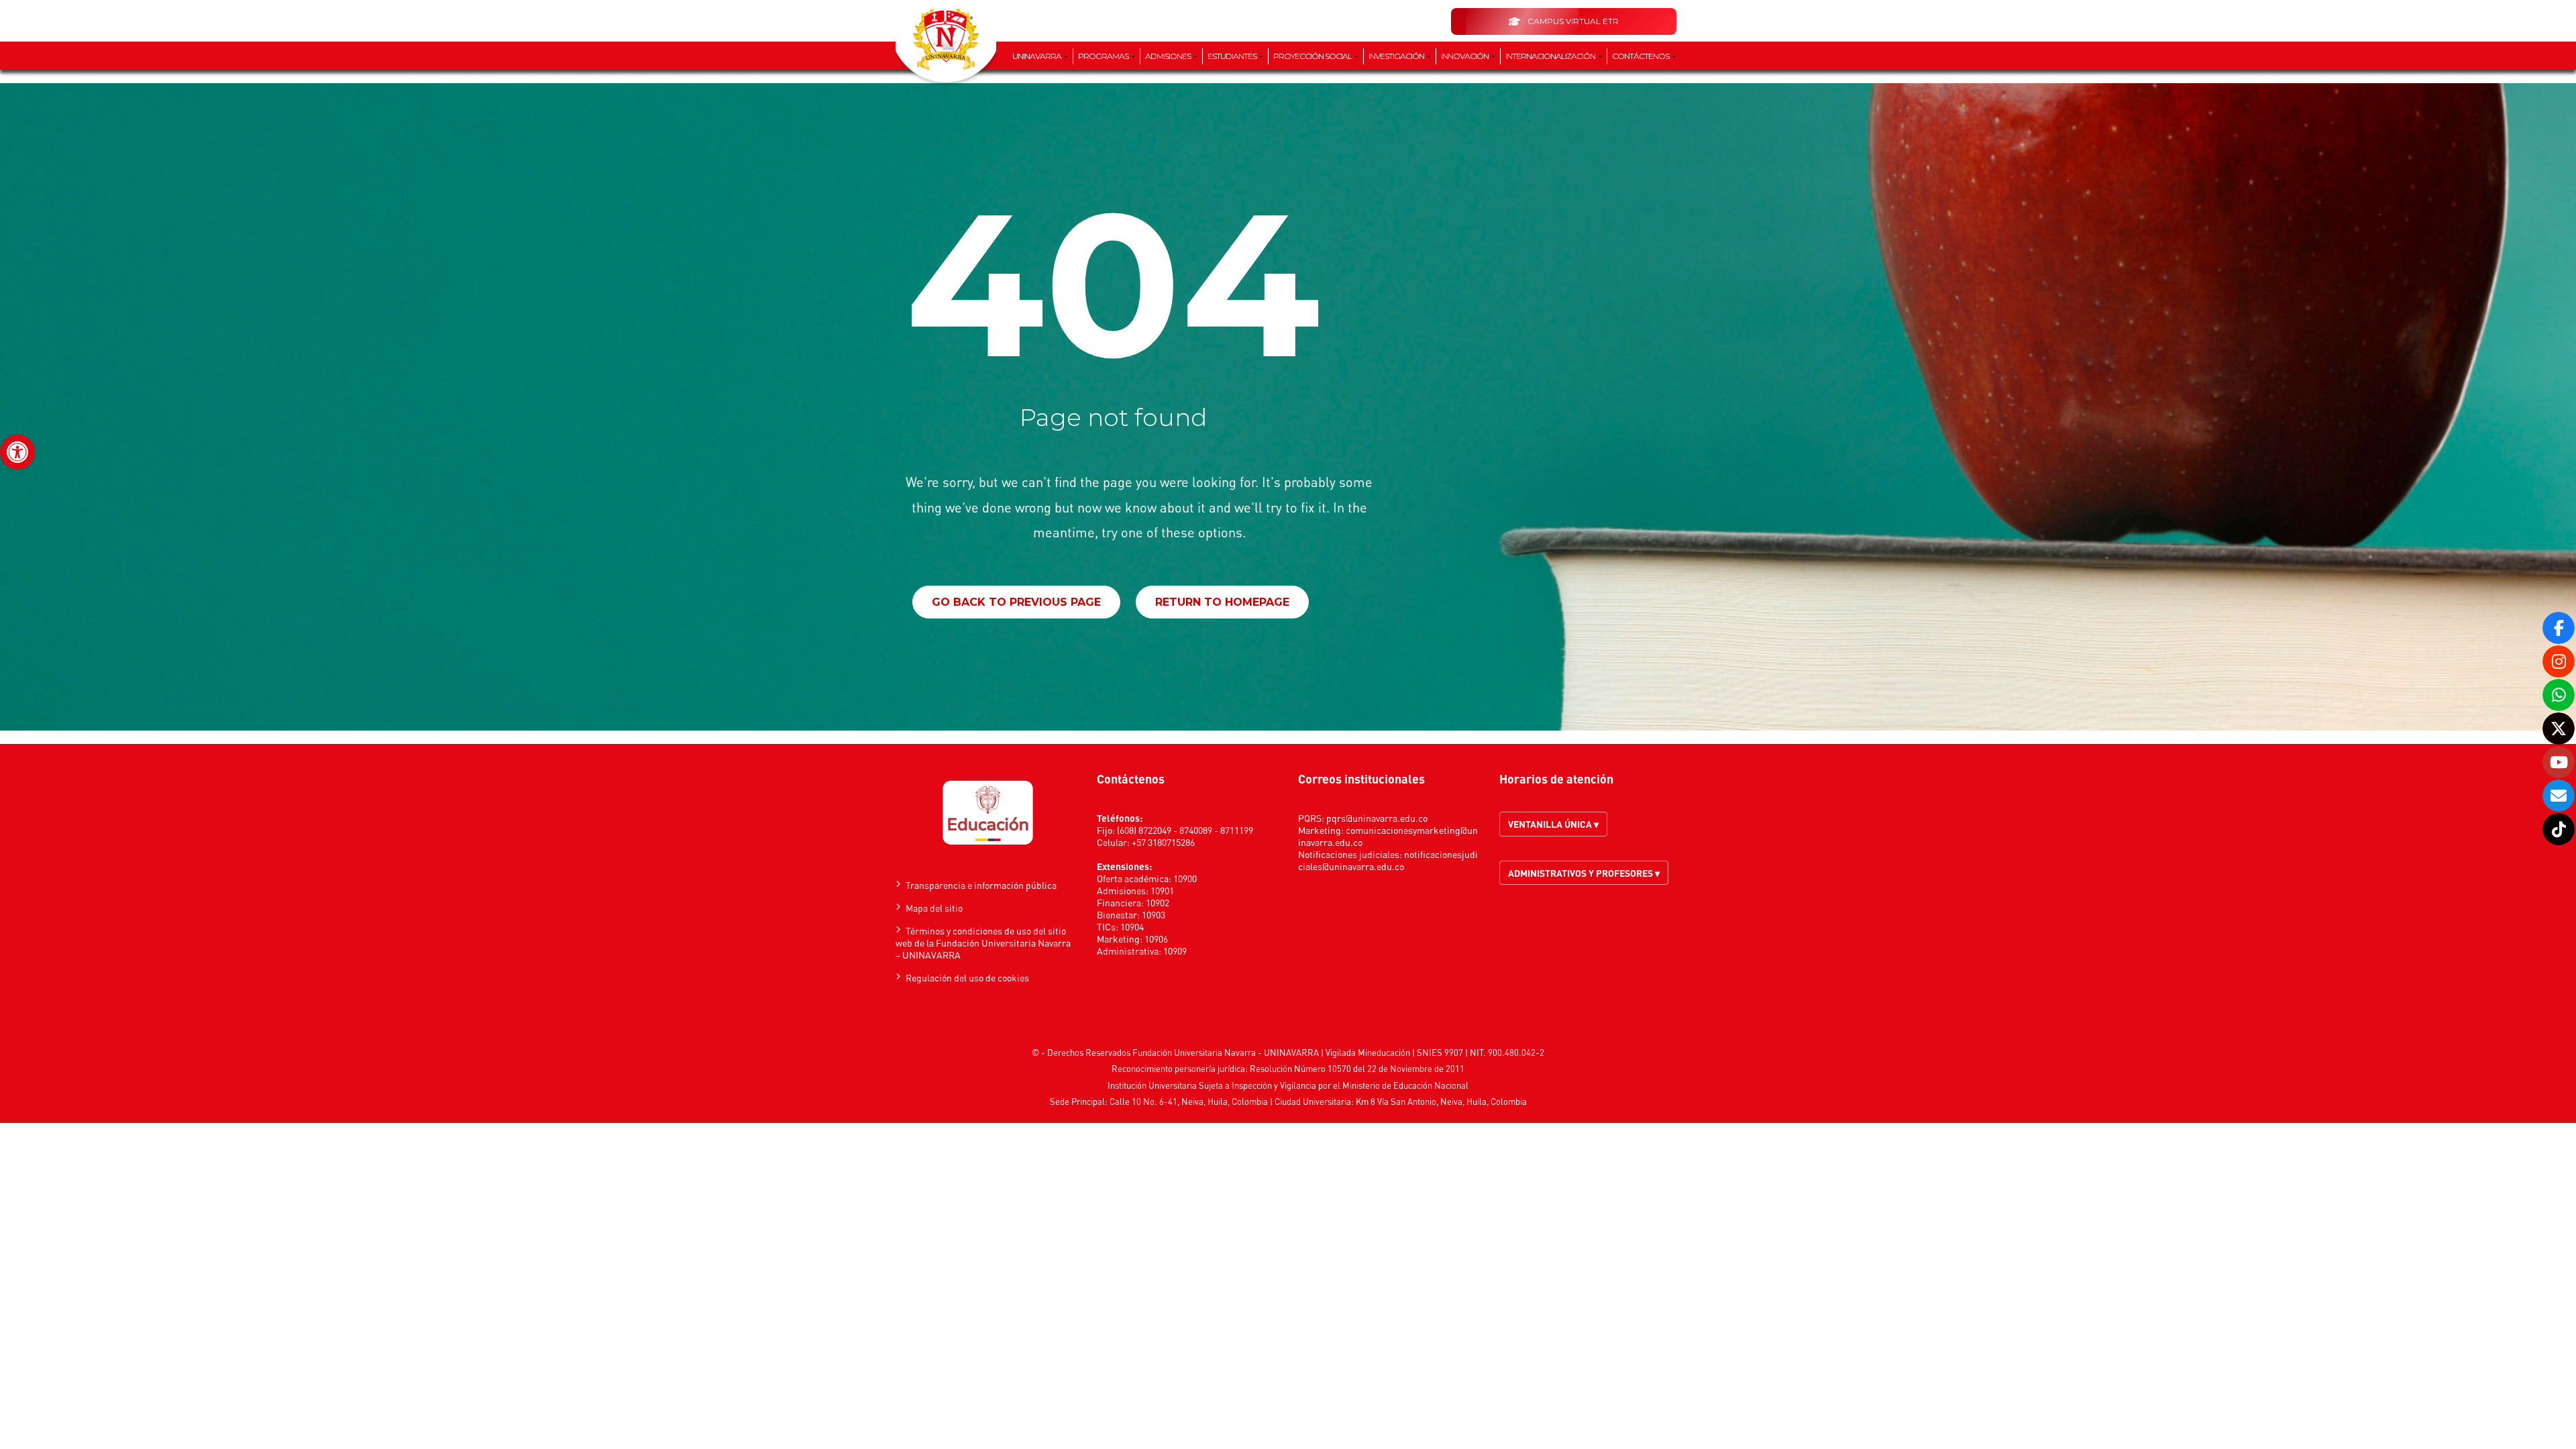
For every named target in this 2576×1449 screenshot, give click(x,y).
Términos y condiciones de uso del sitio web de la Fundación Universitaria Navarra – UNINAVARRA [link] (983, 943)
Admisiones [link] (1169, 56)
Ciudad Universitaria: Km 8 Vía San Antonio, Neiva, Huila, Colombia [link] (1401, 1101)
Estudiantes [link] (1233, 56)
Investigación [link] (1397, 56)
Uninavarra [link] (1037, 56)
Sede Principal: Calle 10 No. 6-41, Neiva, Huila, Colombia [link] (1159, 1101)
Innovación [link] (1465, 56)
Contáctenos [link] (1641, 56)
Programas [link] (1104, 56)
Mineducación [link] (1384, 1052)
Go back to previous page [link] (1016, 602)
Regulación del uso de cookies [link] (967, 977)
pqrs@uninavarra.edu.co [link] (1377, 818)
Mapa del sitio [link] (934, 908)
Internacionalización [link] (1551, 56)
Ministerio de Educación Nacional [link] (1405, 1085)
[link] (17, 452)
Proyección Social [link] (1313, 56)
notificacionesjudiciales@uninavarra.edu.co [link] (1388, 860)
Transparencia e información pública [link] (981, 885)
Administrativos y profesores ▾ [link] (1584, 873)
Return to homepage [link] (1222, 602)
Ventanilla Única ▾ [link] (1553, 824)
